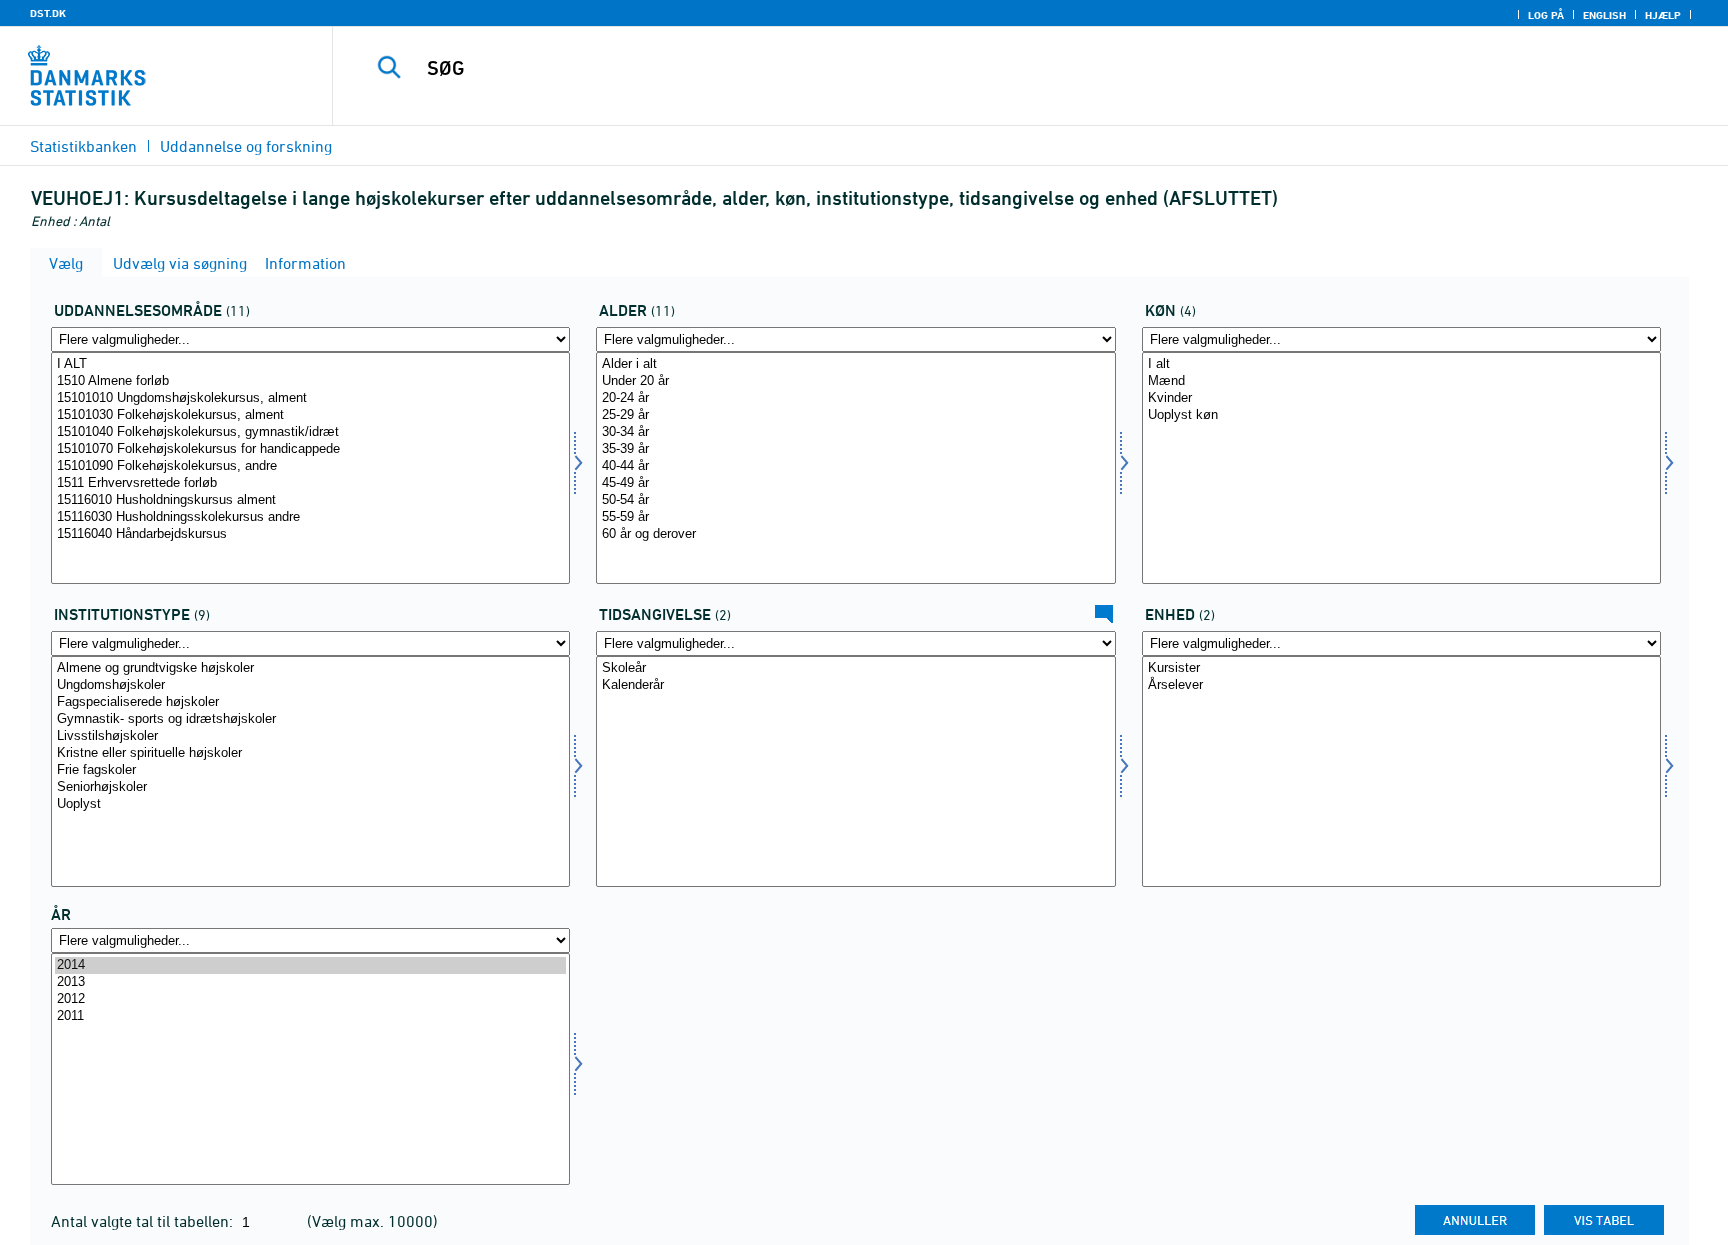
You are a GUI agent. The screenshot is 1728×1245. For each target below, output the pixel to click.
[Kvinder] (1401, 398)
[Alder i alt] (855, 364)
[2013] (310, 982)
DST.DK (48, 13)
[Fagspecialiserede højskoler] (310, 702)
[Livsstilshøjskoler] (310, 736)
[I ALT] (310, 364)
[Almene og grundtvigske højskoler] (310, 668)
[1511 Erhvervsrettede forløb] (310, 483)
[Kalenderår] (855, 685)
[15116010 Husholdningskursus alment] (310, 500)
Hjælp (1663, 15)
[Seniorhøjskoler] (310, 787)
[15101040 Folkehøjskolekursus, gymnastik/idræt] (310, 432)
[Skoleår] (855, 668)
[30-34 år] (855, 432)
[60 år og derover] (855, 534)
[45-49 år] (855, 483)
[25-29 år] (855, 415)
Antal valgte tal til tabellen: (144, 1221)
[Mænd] (1401, 381)
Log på (1546, 15)
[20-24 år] (855, 398)
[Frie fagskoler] (310, 770)
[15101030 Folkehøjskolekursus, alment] (310, 415)
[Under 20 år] (855, 381)
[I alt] (1401, 364)
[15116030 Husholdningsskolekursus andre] (310, 517)
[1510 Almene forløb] (310, 381)
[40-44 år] (855, 466)
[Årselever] (1401, 685)
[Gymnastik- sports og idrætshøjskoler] (310, 719)
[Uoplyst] (310, 804)
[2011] (310, 1016)
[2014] (310, 965)
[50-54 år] (855, 500)
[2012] (310, 999)
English (1604, 15)
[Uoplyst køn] (1401, 415)
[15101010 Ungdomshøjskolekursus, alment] (310, 398)
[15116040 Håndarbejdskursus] (310, 534)
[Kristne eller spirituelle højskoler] (310, 753)
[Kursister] (1401, 668)
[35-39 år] (855, 449)
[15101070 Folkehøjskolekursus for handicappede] (310, 449)
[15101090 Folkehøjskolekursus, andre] (310, 466)
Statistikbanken (83, 146)
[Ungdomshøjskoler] (310, 685)
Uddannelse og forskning (246, 146)
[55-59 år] (855, 517)
